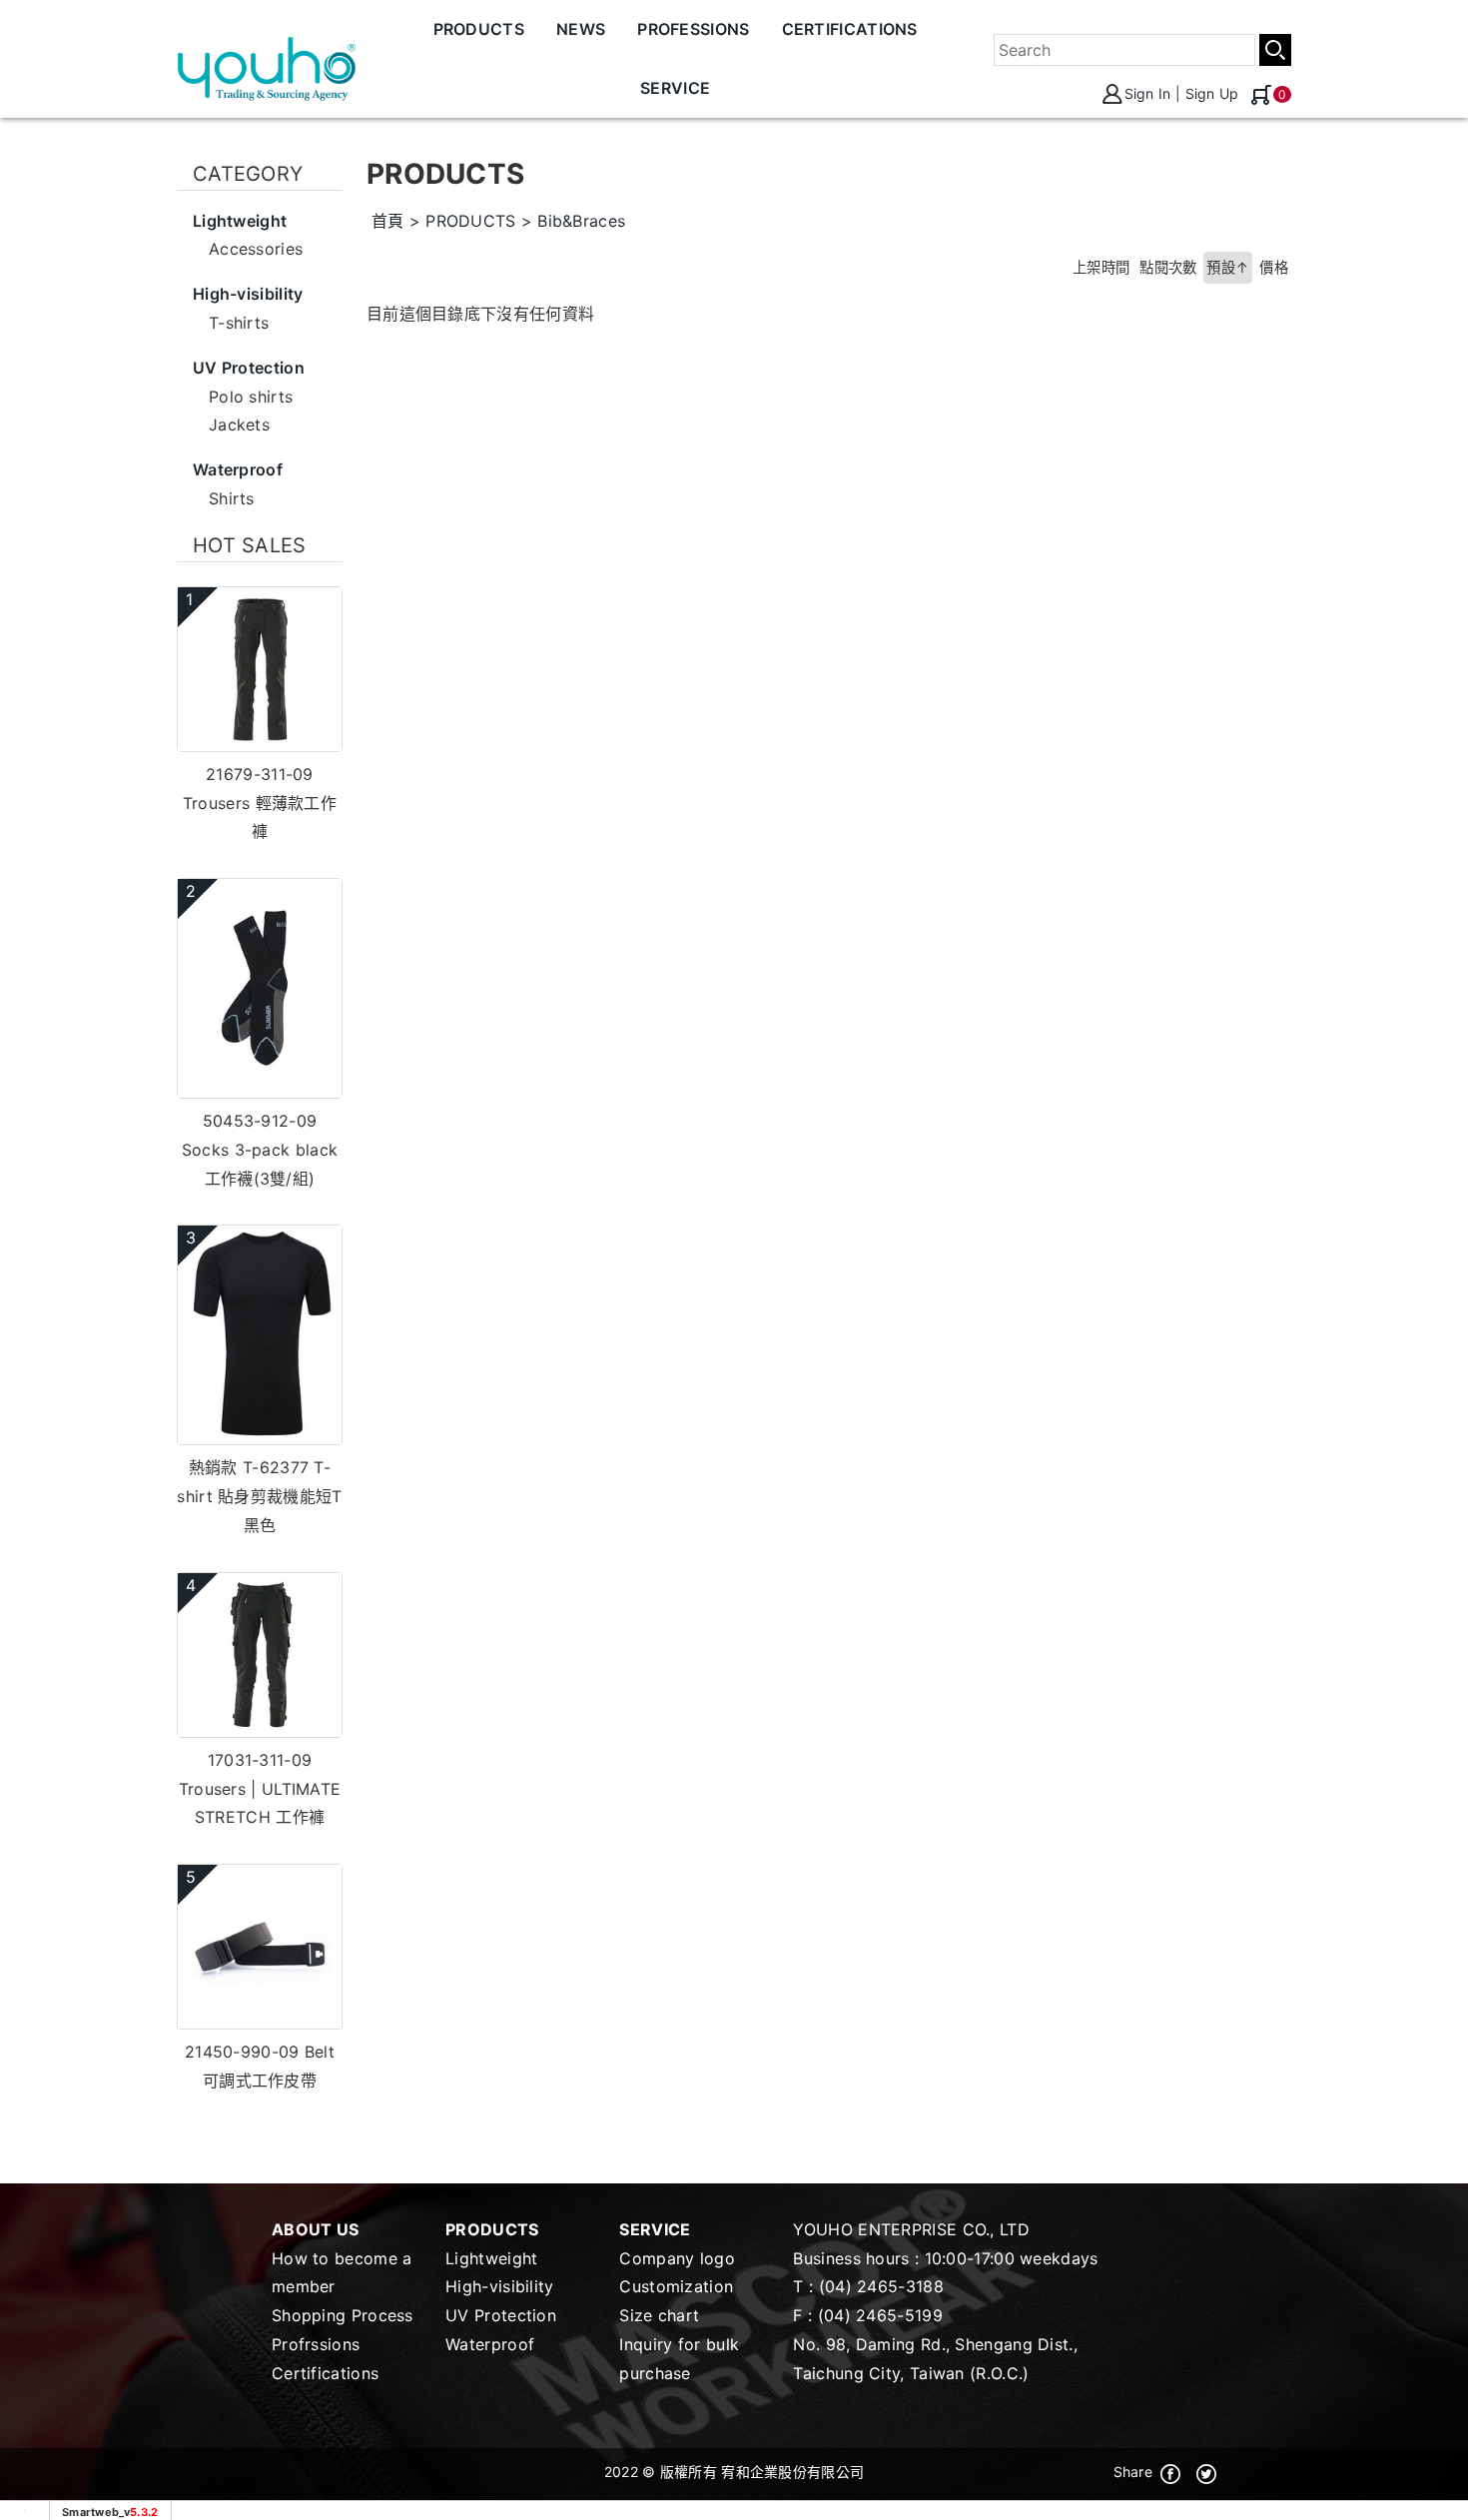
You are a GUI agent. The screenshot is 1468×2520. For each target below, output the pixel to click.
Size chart (659, 2315)
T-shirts (239, 323)
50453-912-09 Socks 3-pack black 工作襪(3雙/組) (260, 1150)
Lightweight (491, 2258)
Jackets (239, 424)
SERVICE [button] (675, 88)
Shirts (232, 498)
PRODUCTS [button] (479, 29)
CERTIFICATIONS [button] (850, 29)
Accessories (256, 249)
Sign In (1148, 93)
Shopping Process (343, 2315)
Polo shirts (251, 397)
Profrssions (316, 2344)
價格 (1274, 267)
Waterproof (490, 2344)
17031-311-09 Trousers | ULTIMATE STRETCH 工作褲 (260, 1789)
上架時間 (1101, 267)
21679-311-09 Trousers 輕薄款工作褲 (260, 803)
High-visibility (500, 2286)
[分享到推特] (1206, 2472)
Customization (676, 2286)
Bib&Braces (581, 221)
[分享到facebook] (1170, 2472)
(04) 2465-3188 (881, 2286)
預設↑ (1228, 267)
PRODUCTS (470, 221)
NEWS (581, 29)
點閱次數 (1168, 267)
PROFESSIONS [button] (693, 29)
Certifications (325, 2373)
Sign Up (1212, 93)
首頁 (388, 221)
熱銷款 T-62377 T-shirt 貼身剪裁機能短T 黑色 (259, 1496)
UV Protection (501, 2315)
